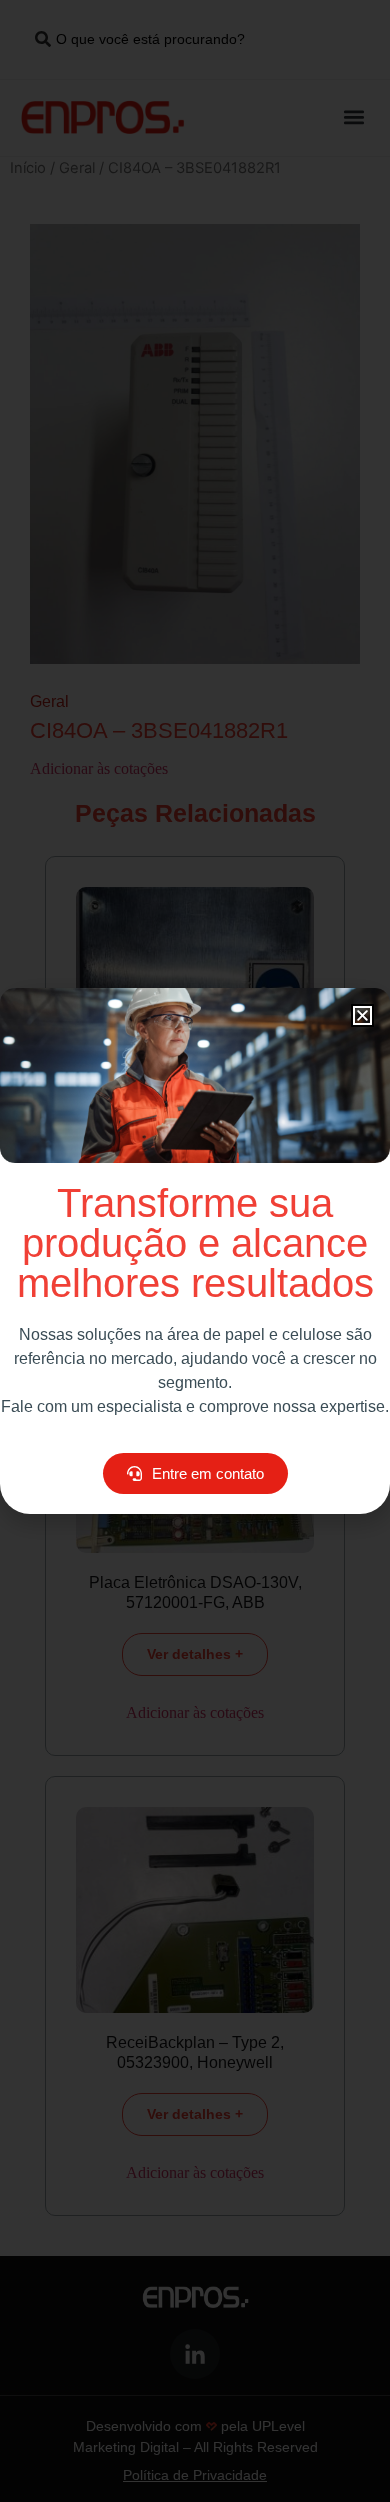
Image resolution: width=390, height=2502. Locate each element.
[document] (195, 1251)
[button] (362, 1015)
